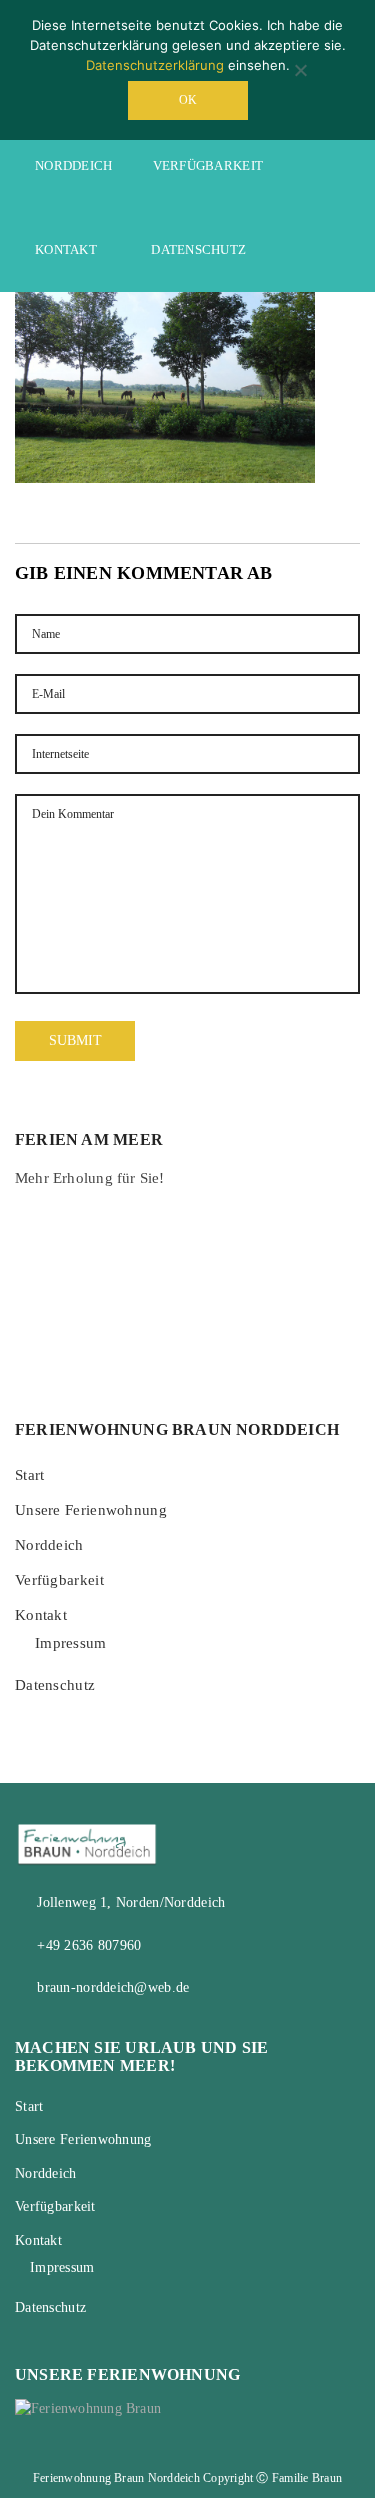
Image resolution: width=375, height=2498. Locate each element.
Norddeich (74, 165)
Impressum (71, 1643)
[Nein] (300, 70)
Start (30, 1475)
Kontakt (66, 249)
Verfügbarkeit (208, 165)
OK (188, 100)
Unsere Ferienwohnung (91, 1510)
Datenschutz (198, 249)
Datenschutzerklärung (157, 65)
